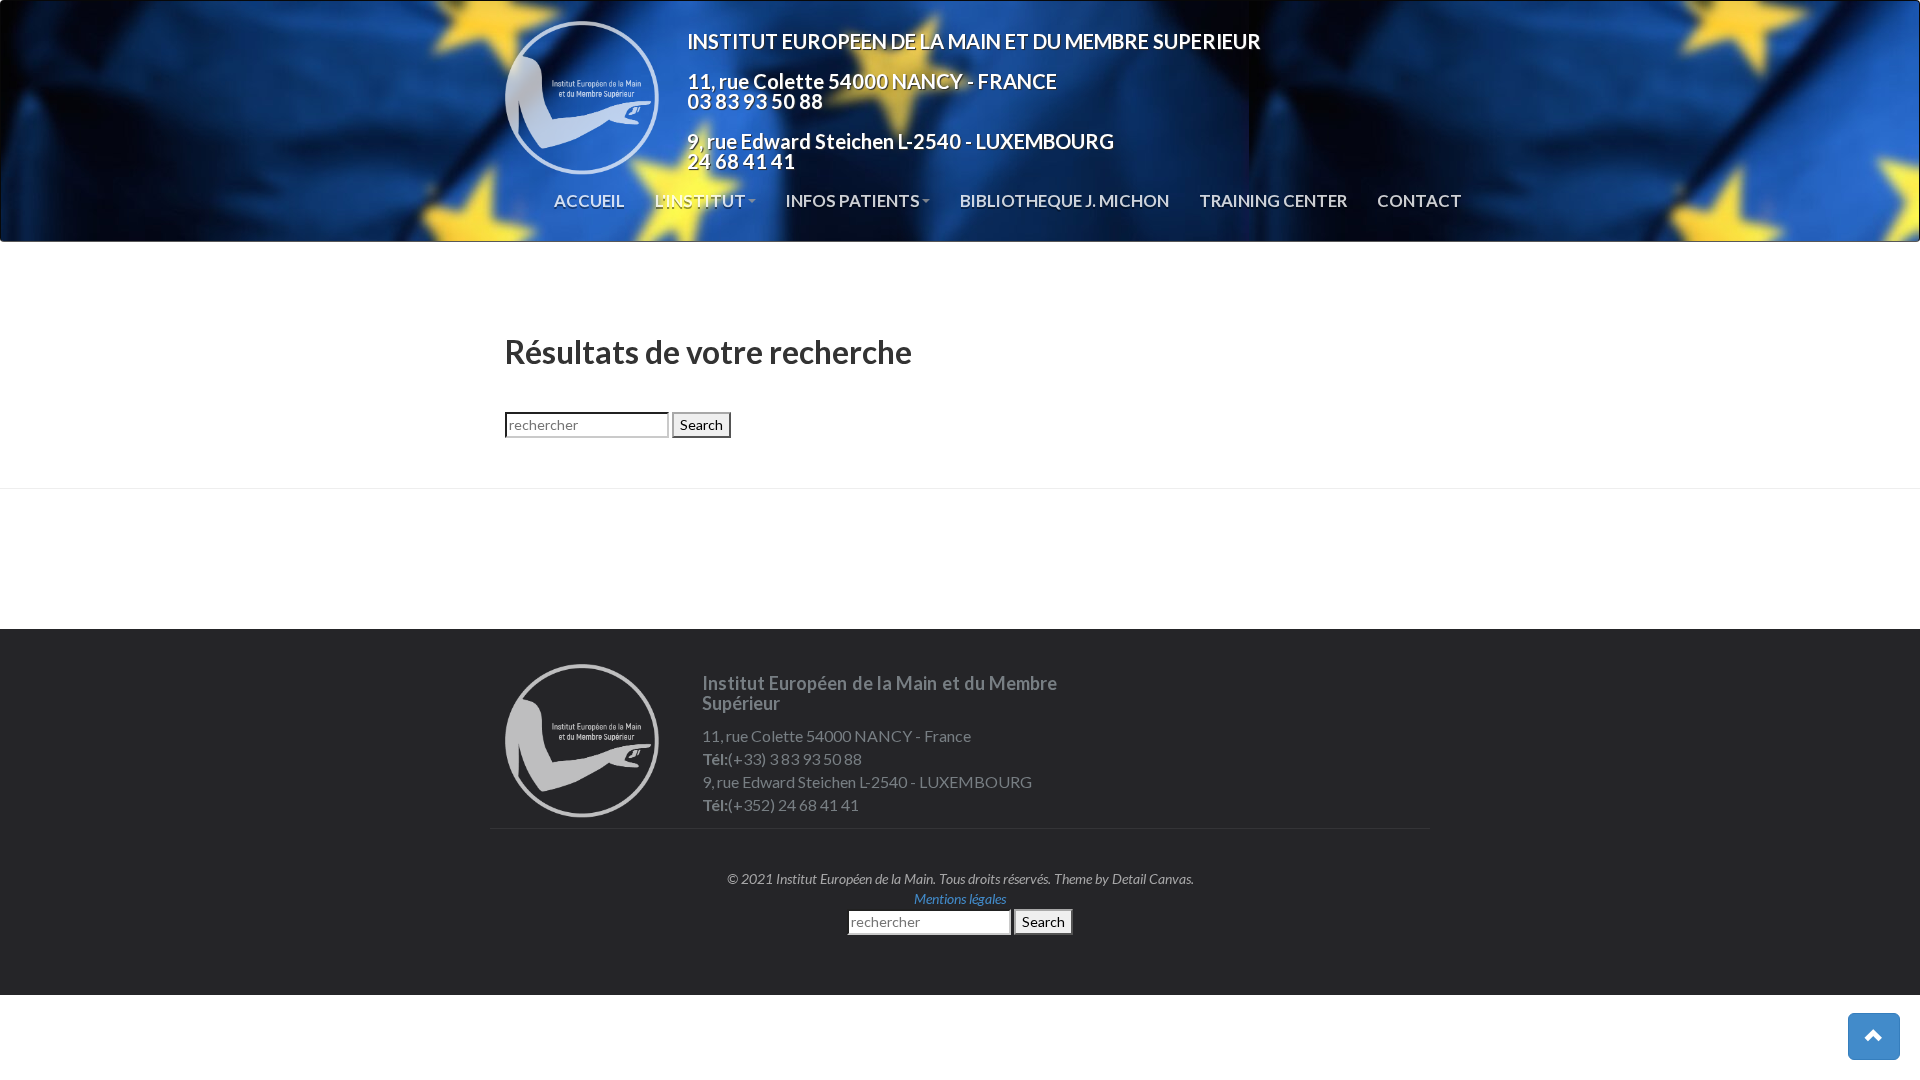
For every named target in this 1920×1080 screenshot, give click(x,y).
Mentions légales (960, 898)
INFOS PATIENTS (853, 200)
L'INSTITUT (700, 200)
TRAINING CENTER (1273, 200)
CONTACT (1419, 200)
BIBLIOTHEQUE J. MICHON (1064, 200)
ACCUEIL (589, 200)
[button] (1874, 1036)
